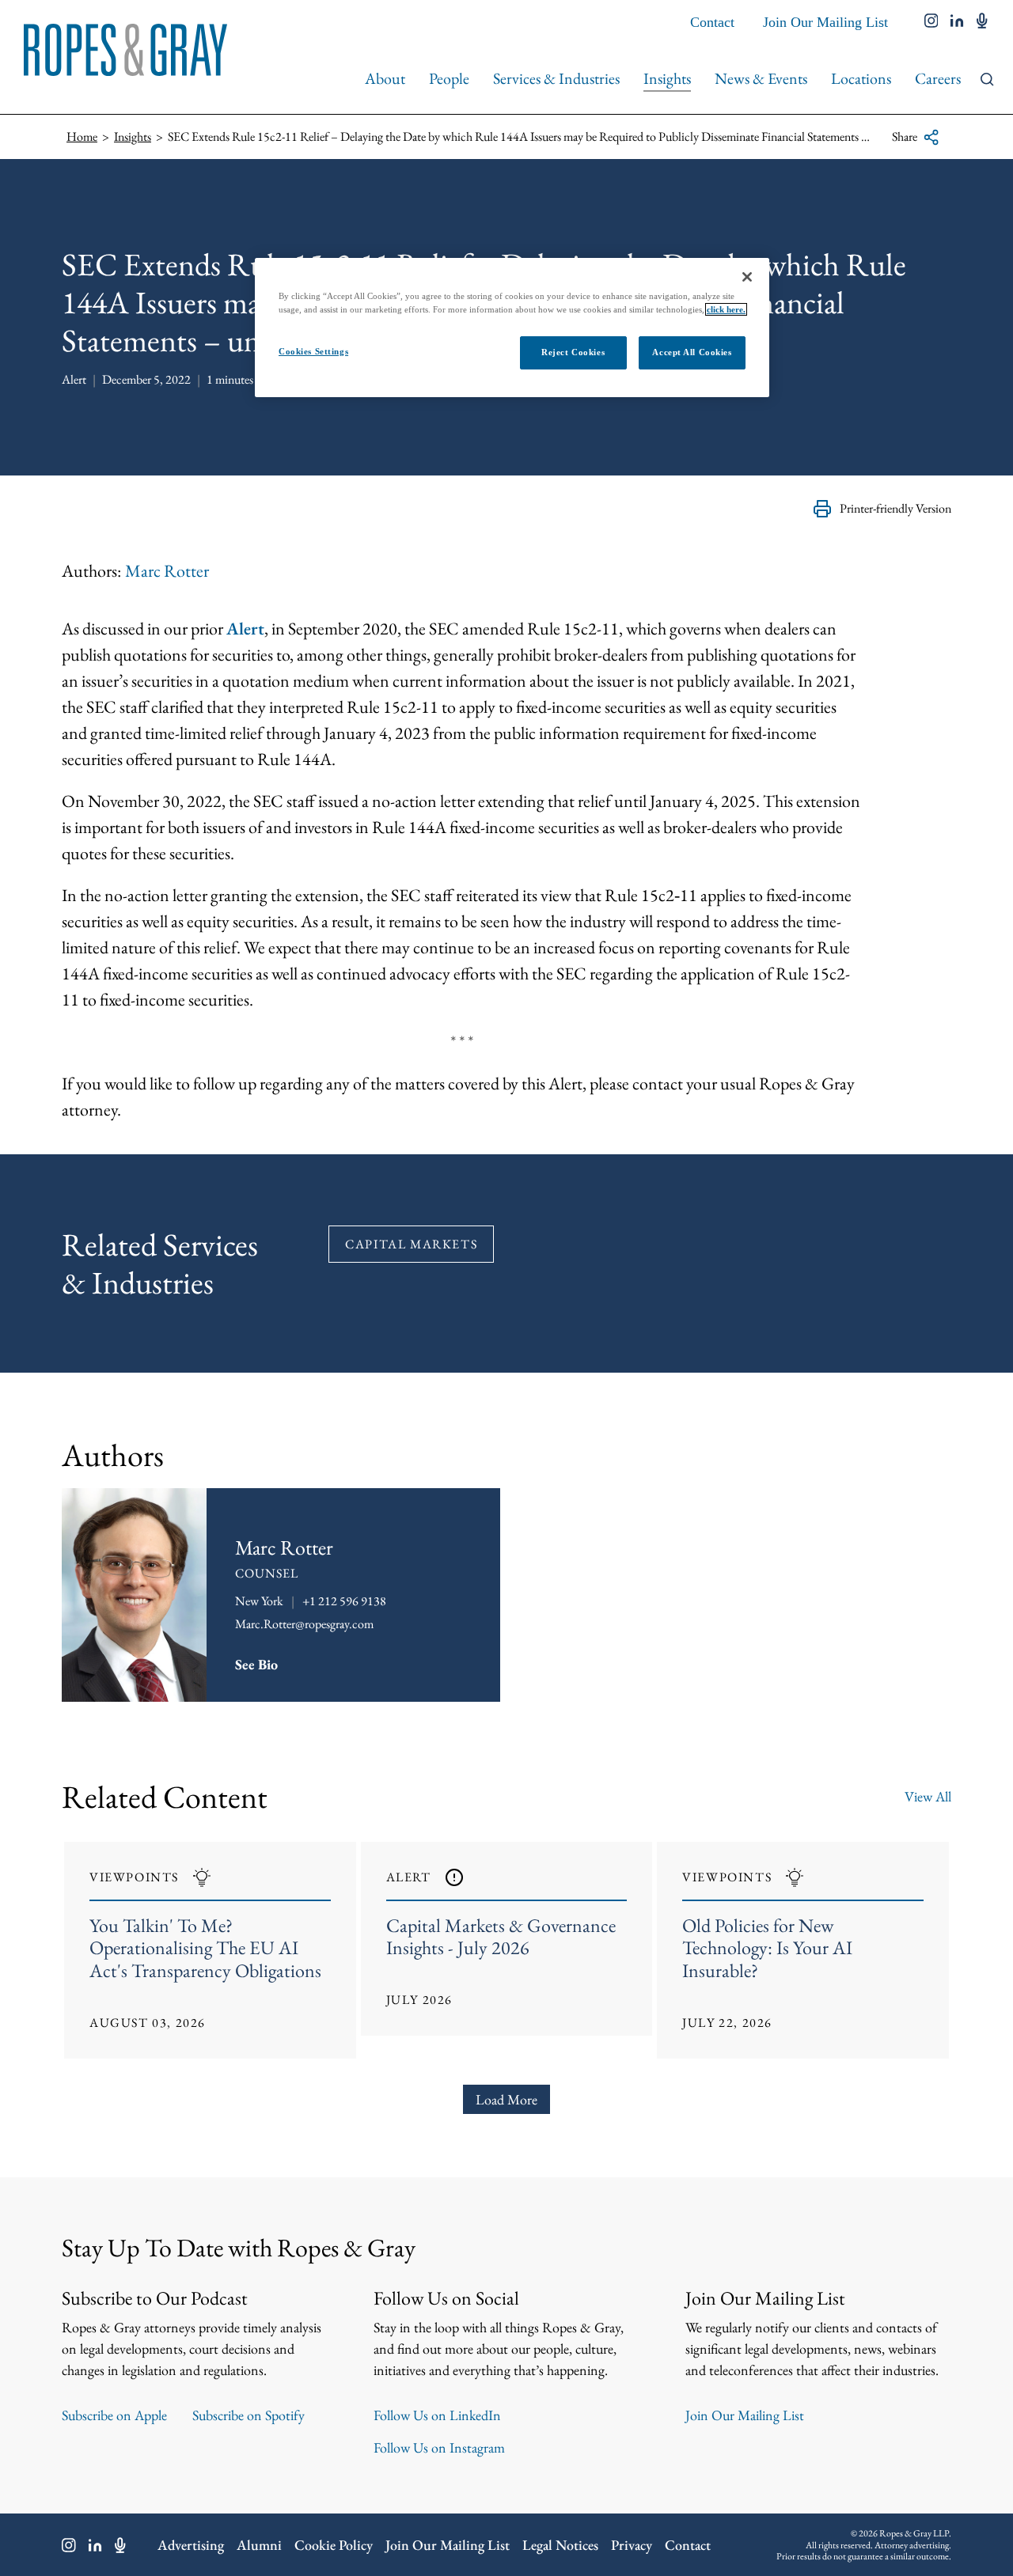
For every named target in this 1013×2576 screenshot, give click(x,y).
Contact (712, 22)
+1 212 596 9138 (344, 1601)
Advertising (191, 2545)
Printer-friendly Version (895, 508)
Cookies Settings (313, 351)
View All (928, 1796)
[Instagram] (69, 2545)
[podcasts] (982, 22)
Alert (245, 629)
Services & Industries (556, 78)
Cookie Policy (334, 2545)
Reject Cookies (573, 352)
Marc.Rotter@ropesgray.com (304, 1624)
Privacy (632, 2545)
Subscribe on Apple (114, 2415)
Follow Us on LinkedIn (437, 2415)
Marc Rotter (167, 571)
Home (82, 136)
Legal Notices (560, 2545)
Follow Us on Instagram (439, 2447)
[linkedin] (957, 22)
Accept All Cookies (692, 352)
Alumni (259, 2545)
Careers (938, 78)
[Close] (747, 277)
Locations (861, 78)
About (385, 78)
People (449, 78)
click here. (726, 309)
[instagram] (931, 22)
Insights (667, 78)
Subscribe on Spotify (249, 2415)
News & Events (761, 78)
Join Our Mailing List (825, 22)
